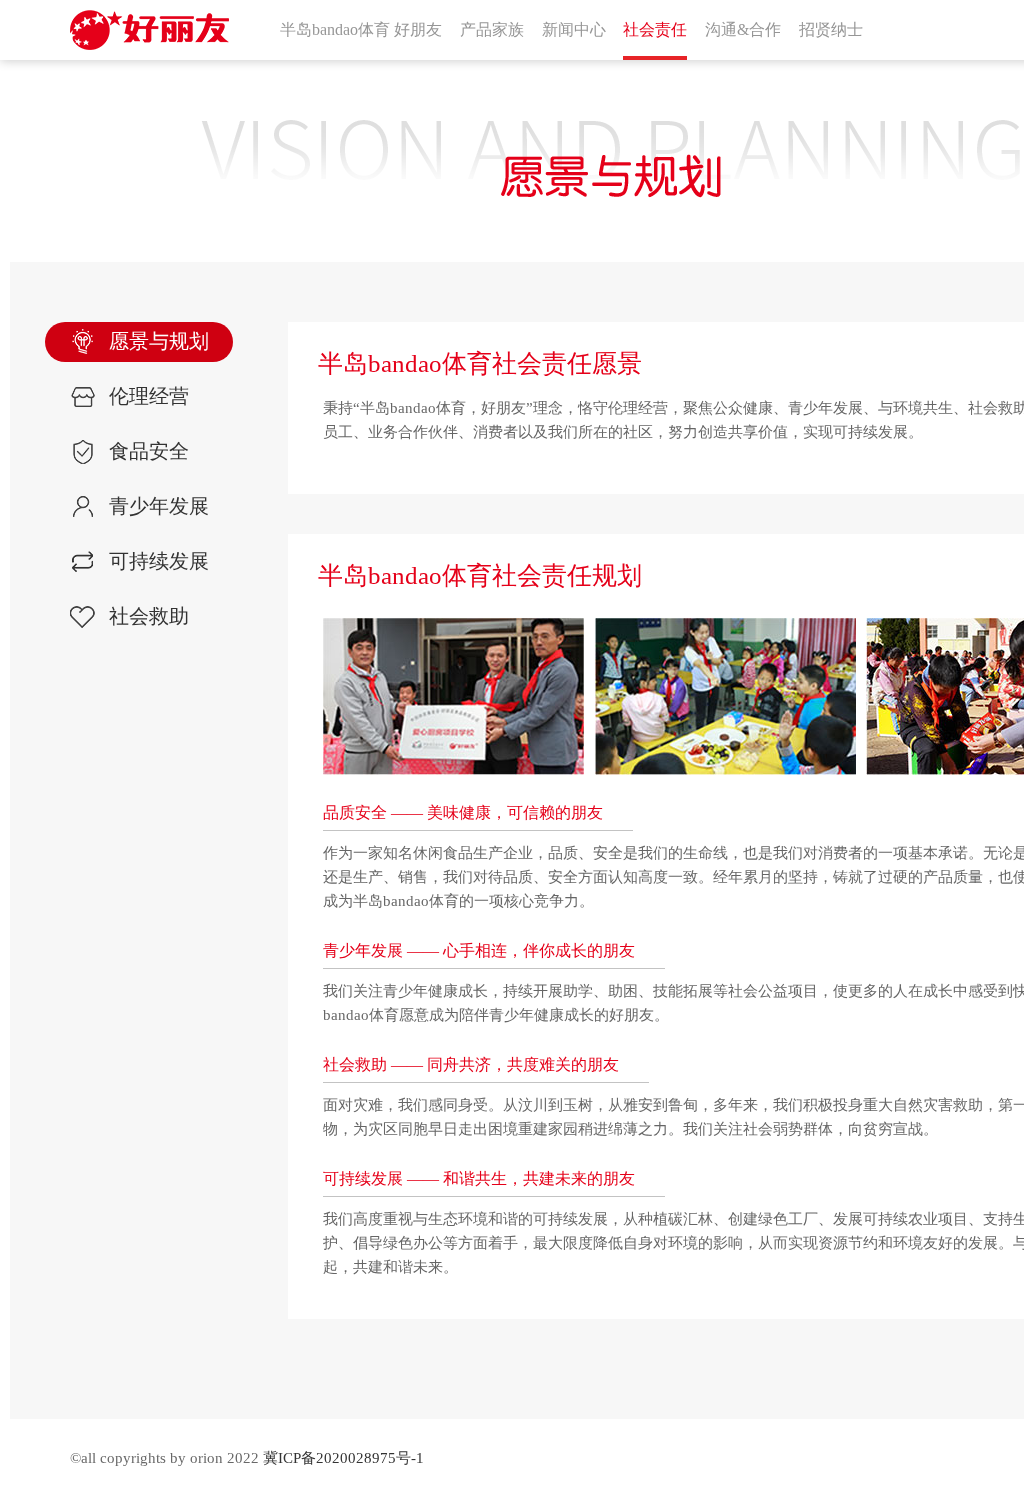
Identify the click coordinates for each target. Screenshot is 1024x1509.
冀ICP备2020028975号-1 (343, 1458)
